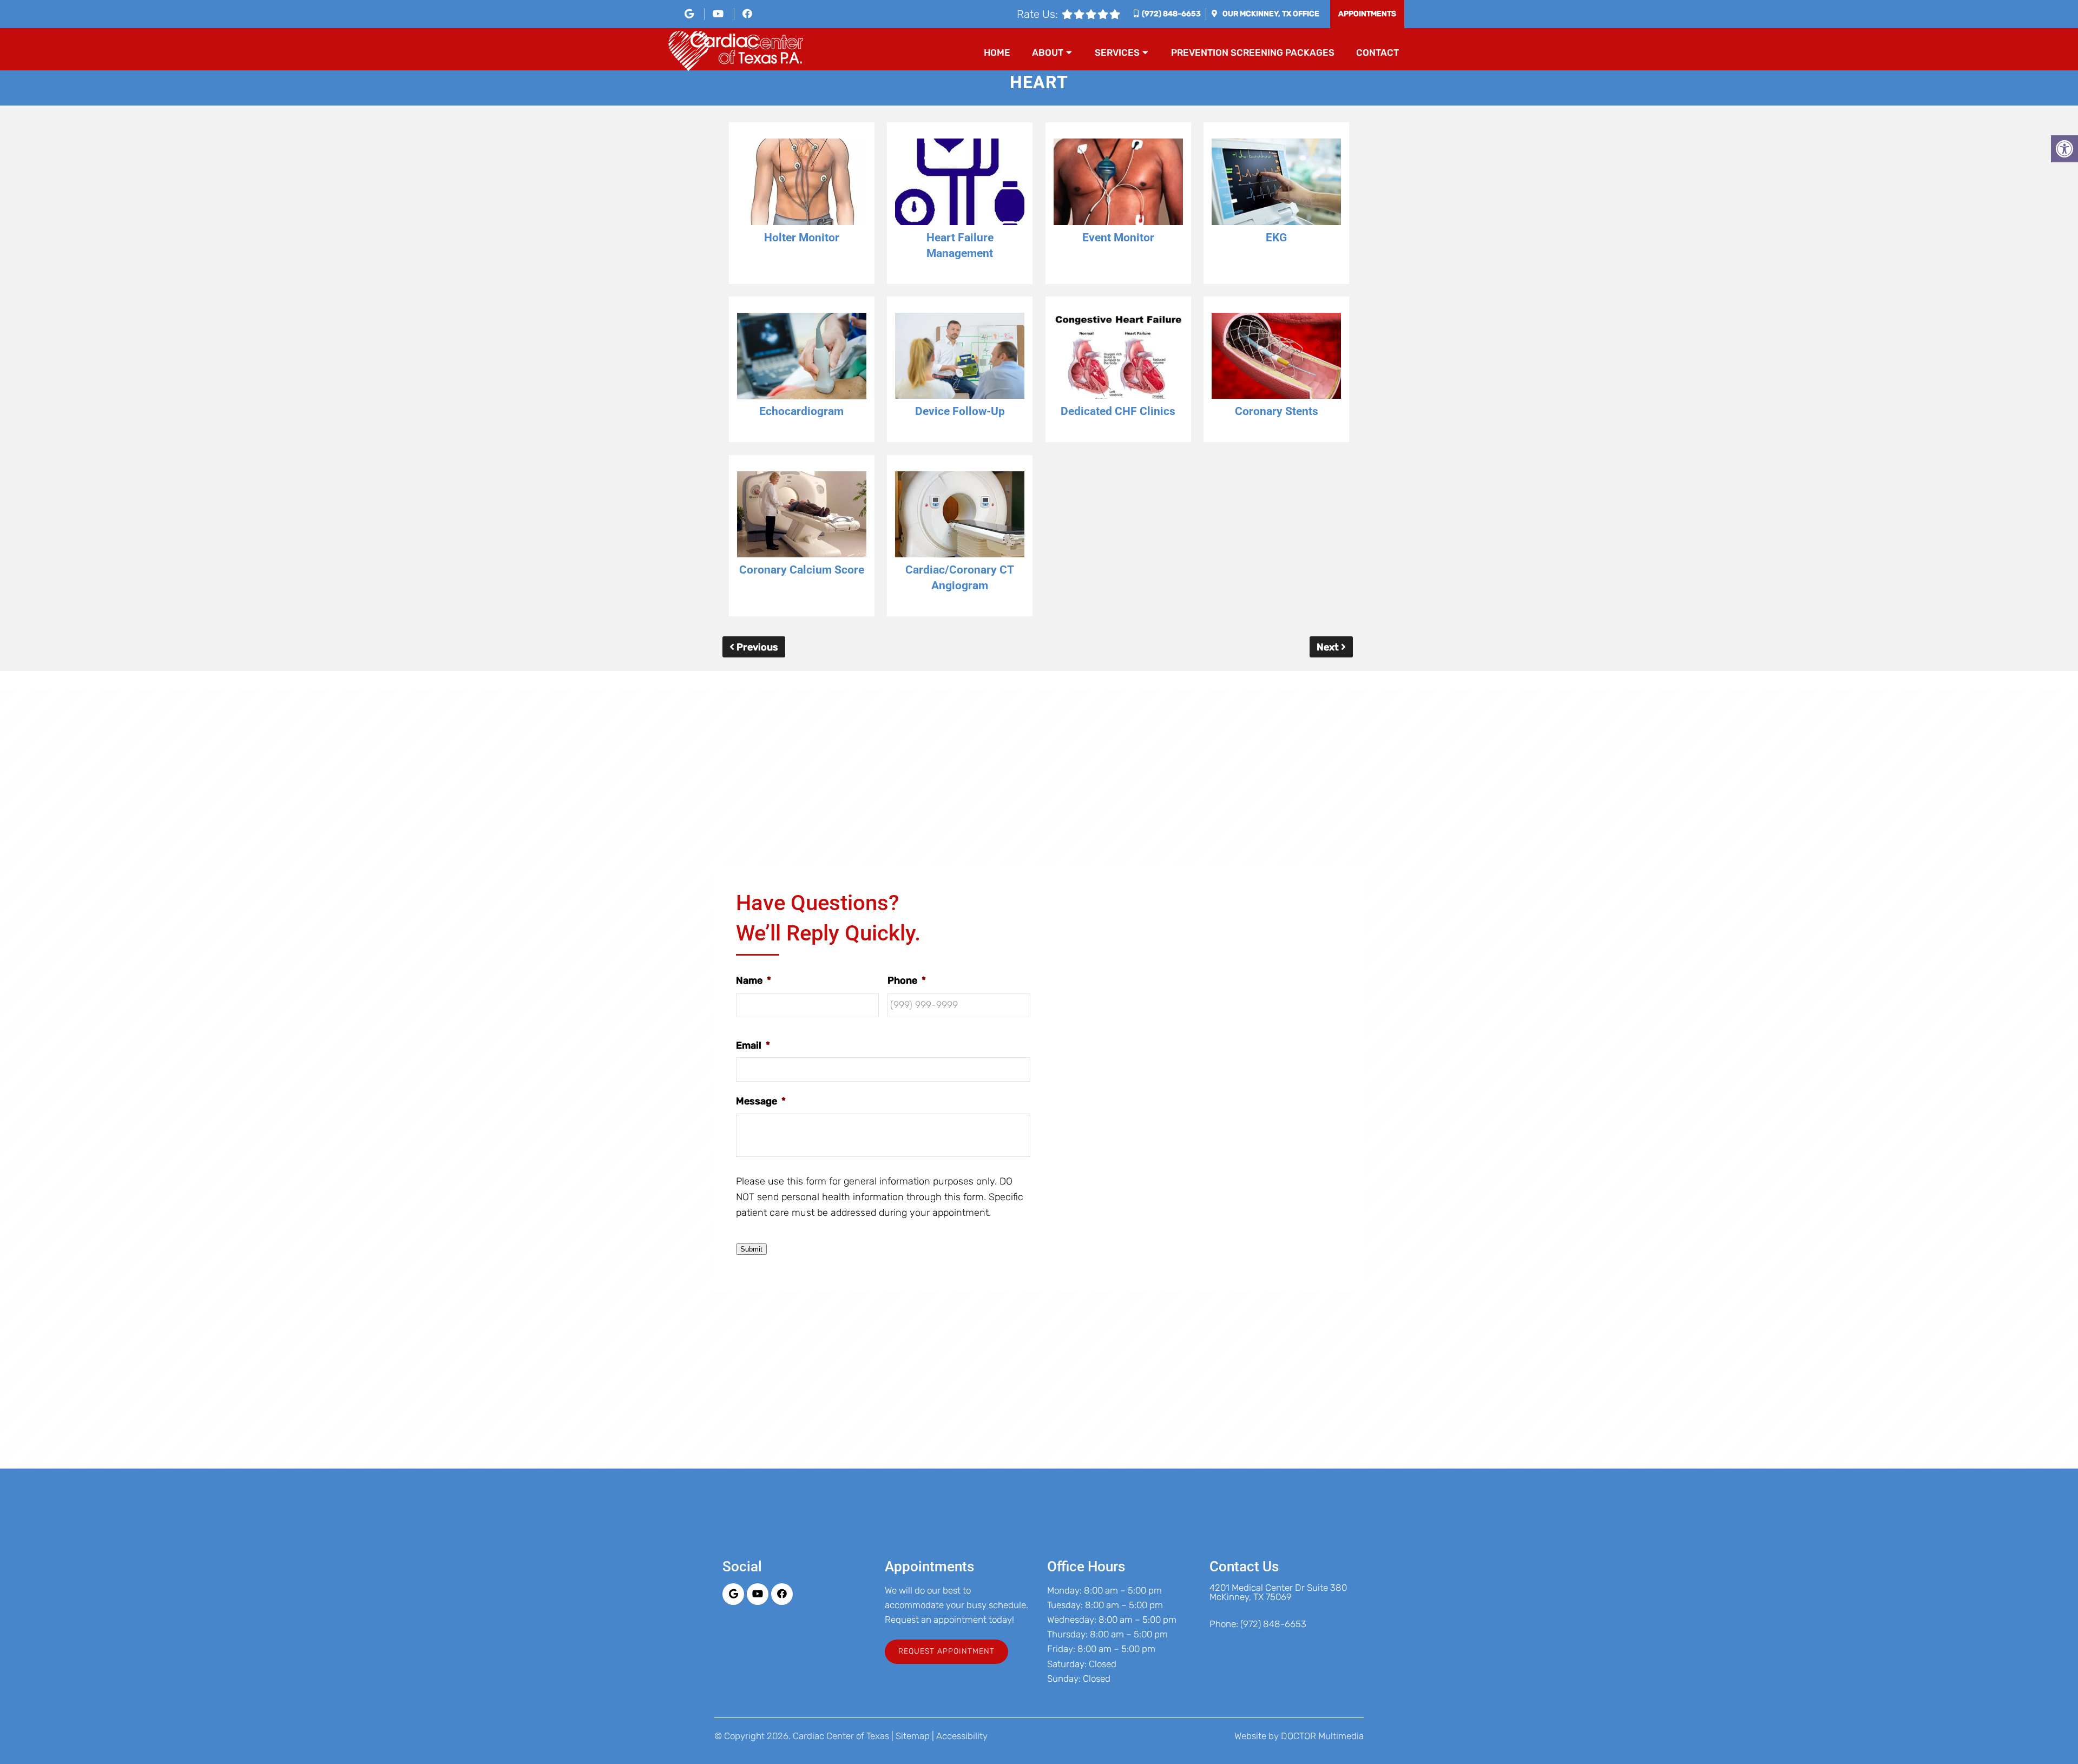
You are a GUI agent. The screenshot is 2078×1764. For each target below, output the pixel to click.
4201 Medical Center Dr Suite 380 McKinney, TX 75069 (1278, 1592)
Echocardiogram (801, 411)
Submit (751, 1249)
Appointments (1367, 14)
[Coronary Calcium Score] (802, 517)
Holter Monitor (802, 238)
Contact (1377, 52)
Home (997, 52)
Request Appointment (946, 1651)
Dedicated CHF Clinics (1118, 411)
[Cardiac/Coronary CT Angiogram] (960, 517)
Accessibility (962, 1736)
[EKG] (1276, 184)
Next (1329, 647)
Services (1117, 52)
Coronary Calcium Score (802, 570)
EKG (1276, 238)
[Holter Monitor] (802, 184)
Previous (756, 647)
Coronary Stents (1277, 411)
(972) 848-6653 (1171, 14)
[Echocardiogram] (802, 358)
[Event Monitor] (1118, 184)
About (1048, 52)
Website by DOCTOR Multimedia (1299, 1736)
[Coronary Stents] (1276, 358)
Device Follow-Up (960, 411)
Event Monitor (1118, 238)
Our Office (1270, 14)
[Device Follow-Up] (960, 358)
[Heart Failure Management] (960, 184)
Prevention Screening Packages (1253, 52)
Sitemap (913, 1736)
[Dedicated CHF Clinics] (1118, 358)
